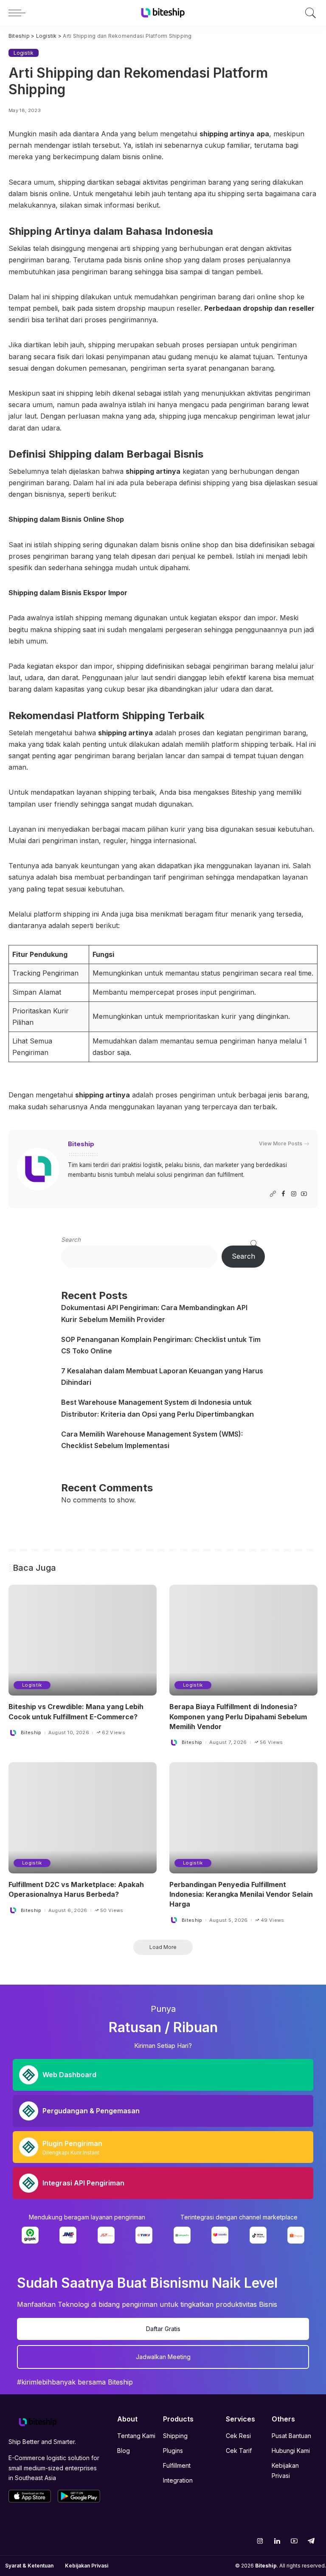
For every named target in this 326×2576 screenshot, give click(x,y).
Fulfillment (177, 2465)
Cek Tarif (239, 2451)
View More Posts (281, 1143)
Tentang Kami (136, 2436)
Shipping (175, 2436)
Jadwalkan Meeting (163, 2357)
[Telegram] (311, 2541)
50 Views (112, 1911)
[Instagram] (294, 1194)
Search (71, 1240)
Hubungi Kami (291, 2451)
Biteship (81, 1144)
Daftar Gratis (163, 2329)
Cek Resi (238, 2436)
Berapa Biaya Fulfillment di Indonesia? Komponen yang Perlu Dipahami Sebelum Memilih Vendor (238, 1716)
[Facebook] (283, 1194)
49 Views (273, 1920)
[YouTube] (304, 1194)
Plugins (173, 2451)
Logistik (24, 53)
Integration (178, 2480)
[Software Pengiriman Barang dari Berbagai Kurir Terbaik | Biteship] (38, 2421)
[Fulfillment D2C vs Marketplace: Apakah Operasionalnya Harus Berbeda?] (83, 1818)
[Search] (309, 13)
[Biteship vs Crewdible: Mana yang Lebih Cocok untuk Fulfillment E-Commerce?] (83, 1640)
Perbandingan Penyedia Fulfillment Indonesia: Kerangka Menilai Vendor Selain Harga (241, 1894)
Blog (124, 2451)
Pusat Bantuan (291, 2436)
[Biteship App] (30, 2496)
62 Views (114, 1733)
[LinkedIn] (277, 2541)
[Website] (273, 1194)
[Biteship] (163, 13)
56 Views (271, 1742)
